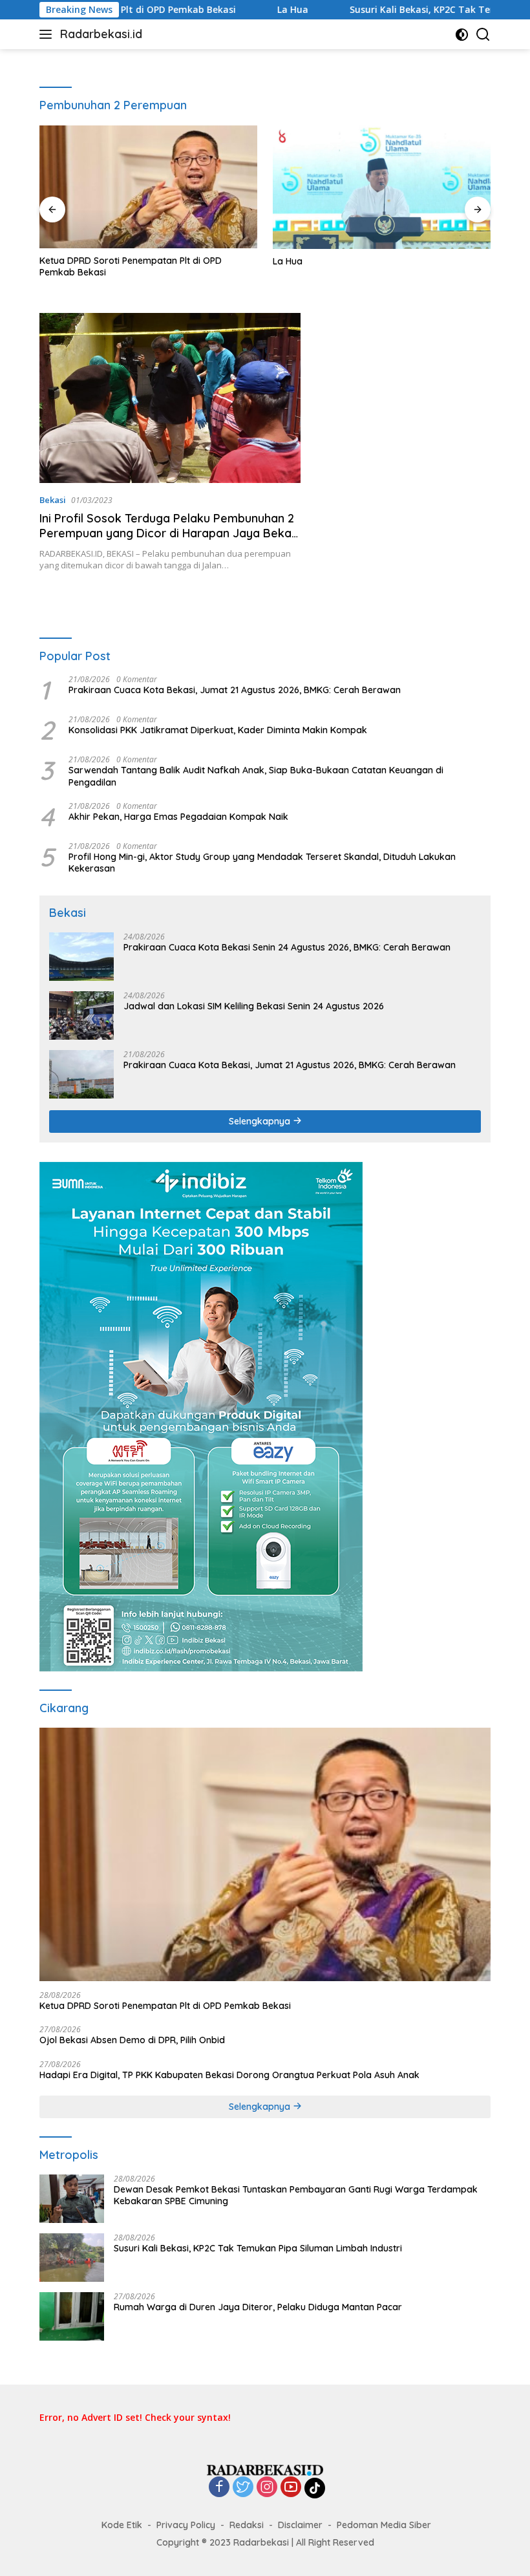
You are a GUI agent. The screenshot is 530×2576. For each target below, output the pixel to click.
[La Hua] (382, 187)
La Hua (228, 10)
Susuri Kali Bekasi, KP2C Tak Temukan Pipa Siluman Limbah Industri (258, 2248)
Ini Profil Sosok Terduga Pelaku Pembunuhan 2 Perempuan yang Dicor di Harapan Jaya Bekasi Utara (170, 533)
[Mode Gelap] (462, 35)
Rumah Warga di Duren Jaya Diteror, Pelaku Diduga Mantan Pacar (258, 2307)
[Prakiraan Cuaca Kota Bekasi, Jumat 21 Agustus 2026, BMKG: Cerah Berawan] (81, 1074)
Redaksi (247, 2525)
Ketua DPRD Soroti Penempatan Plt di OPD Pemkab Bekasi (131, 266)
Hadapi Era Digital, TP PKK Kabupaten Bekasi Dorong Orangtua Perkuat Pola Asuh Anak (229, 2075)
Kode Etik (122, 2525)
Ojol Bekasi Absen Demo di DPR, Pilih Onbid (132, 2040)
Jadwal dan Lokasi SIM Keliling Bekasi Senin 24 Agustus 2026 (254, 1006)
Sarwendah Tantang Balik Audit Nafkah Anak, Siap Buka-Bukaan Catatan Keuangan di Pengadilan (256, 776)
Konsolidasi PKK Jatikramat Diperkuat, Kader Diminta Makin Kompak (218, 730)
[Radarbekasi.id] (265, 2469)
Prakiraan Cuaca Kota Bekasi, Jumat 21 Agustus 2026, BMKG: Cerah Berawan (235, 690)
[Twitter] (243, 2488)
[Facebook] (219, 2488)
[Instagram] (267, 2488)
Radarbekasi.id (101, 34)
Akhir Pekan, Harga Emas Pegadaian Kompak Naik (178, 817)
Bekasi (53, 500)
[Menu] (48, 34)
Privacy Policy (186, 2525)
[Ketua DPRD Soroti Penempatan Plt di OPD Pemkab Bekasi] (148, 187)
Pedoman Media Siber (384, 2525)
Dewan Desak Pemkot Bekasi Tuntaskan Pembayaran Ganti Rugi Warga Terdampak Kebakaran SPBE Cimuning (296, 2195)
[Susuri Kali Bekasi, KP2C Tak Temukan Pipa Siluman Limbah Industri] (72, 2258)
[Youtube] (291, 2488)
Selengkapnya (261, 1121)
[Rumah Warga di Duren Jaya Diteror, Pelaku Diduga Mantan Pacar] (72, 2316)
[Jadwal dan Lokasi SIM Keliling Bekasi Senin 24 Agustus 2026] (81, 1015)
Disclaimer (300, 2525)
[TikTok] (315, 2488)
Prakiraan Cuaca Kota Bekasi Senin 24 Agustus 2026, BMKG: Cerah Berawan (287, 947)
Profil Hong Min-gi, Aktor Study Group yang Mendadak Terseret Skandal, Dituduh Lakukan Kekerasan (262, 863)
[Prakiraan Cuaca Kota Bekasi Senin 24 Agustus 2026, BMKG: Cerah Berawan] (81, 957)
